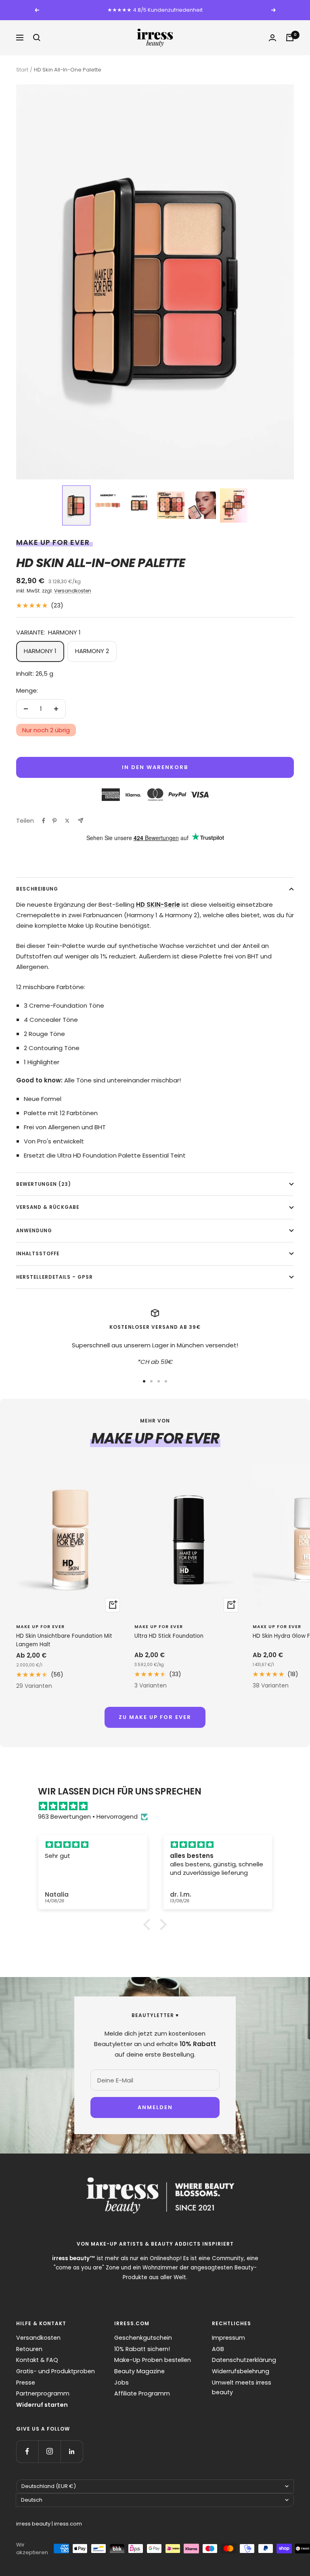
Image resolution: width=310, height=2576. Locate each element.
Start (22, 70)
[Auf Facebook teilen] (44, 821)
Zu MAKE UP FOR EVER (155, 1717)
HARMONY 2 (92, 651)
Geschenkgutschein (143, 2338)
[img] (159, 1806)
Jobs (121, 2383)
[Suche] (37, 38)
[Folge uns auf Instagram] (49, 2451)
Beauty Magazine (139, 2371)
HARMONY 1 (40, 651)
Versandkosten (73, 591)
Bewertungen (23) (44, 1184)
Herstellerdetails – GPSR (54, 1277)
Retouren (29, 2349)
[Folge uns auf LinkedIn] (72, 2451)
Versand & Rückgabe (48, 1207)
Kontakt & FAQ (37, 2360)
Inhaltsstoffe (38, 1254)
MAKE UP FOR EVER (53, 542)
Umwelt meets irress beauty (242, 2388)
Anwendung (34, 1231)
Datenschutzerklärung (244, 2360)
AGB (218, 2349)
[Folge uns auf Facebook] (27, 2451)
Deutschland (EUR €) (49, 2486)
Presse (26, 2383)
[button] (76, 506)
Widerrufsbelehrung (241, 2371)
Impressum (228, 2338)
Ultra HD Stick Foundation (169, 1636)
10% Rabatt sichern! (142, 2349)
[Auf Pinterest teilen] (54, 821)
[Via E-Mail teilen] (81, 820)
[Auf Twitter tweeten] (67, 821)
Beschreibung (37, 889)
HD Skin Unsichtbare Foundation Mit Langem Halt (64, 1640)
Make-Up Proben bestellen (153, 2360)
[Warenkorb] (290, 38)
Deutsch (32, 2500)
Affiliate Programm (142, 2393)
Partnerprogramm (43, 2393)
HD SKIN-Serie (158, 905)
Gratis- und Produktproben (56, 2371)
